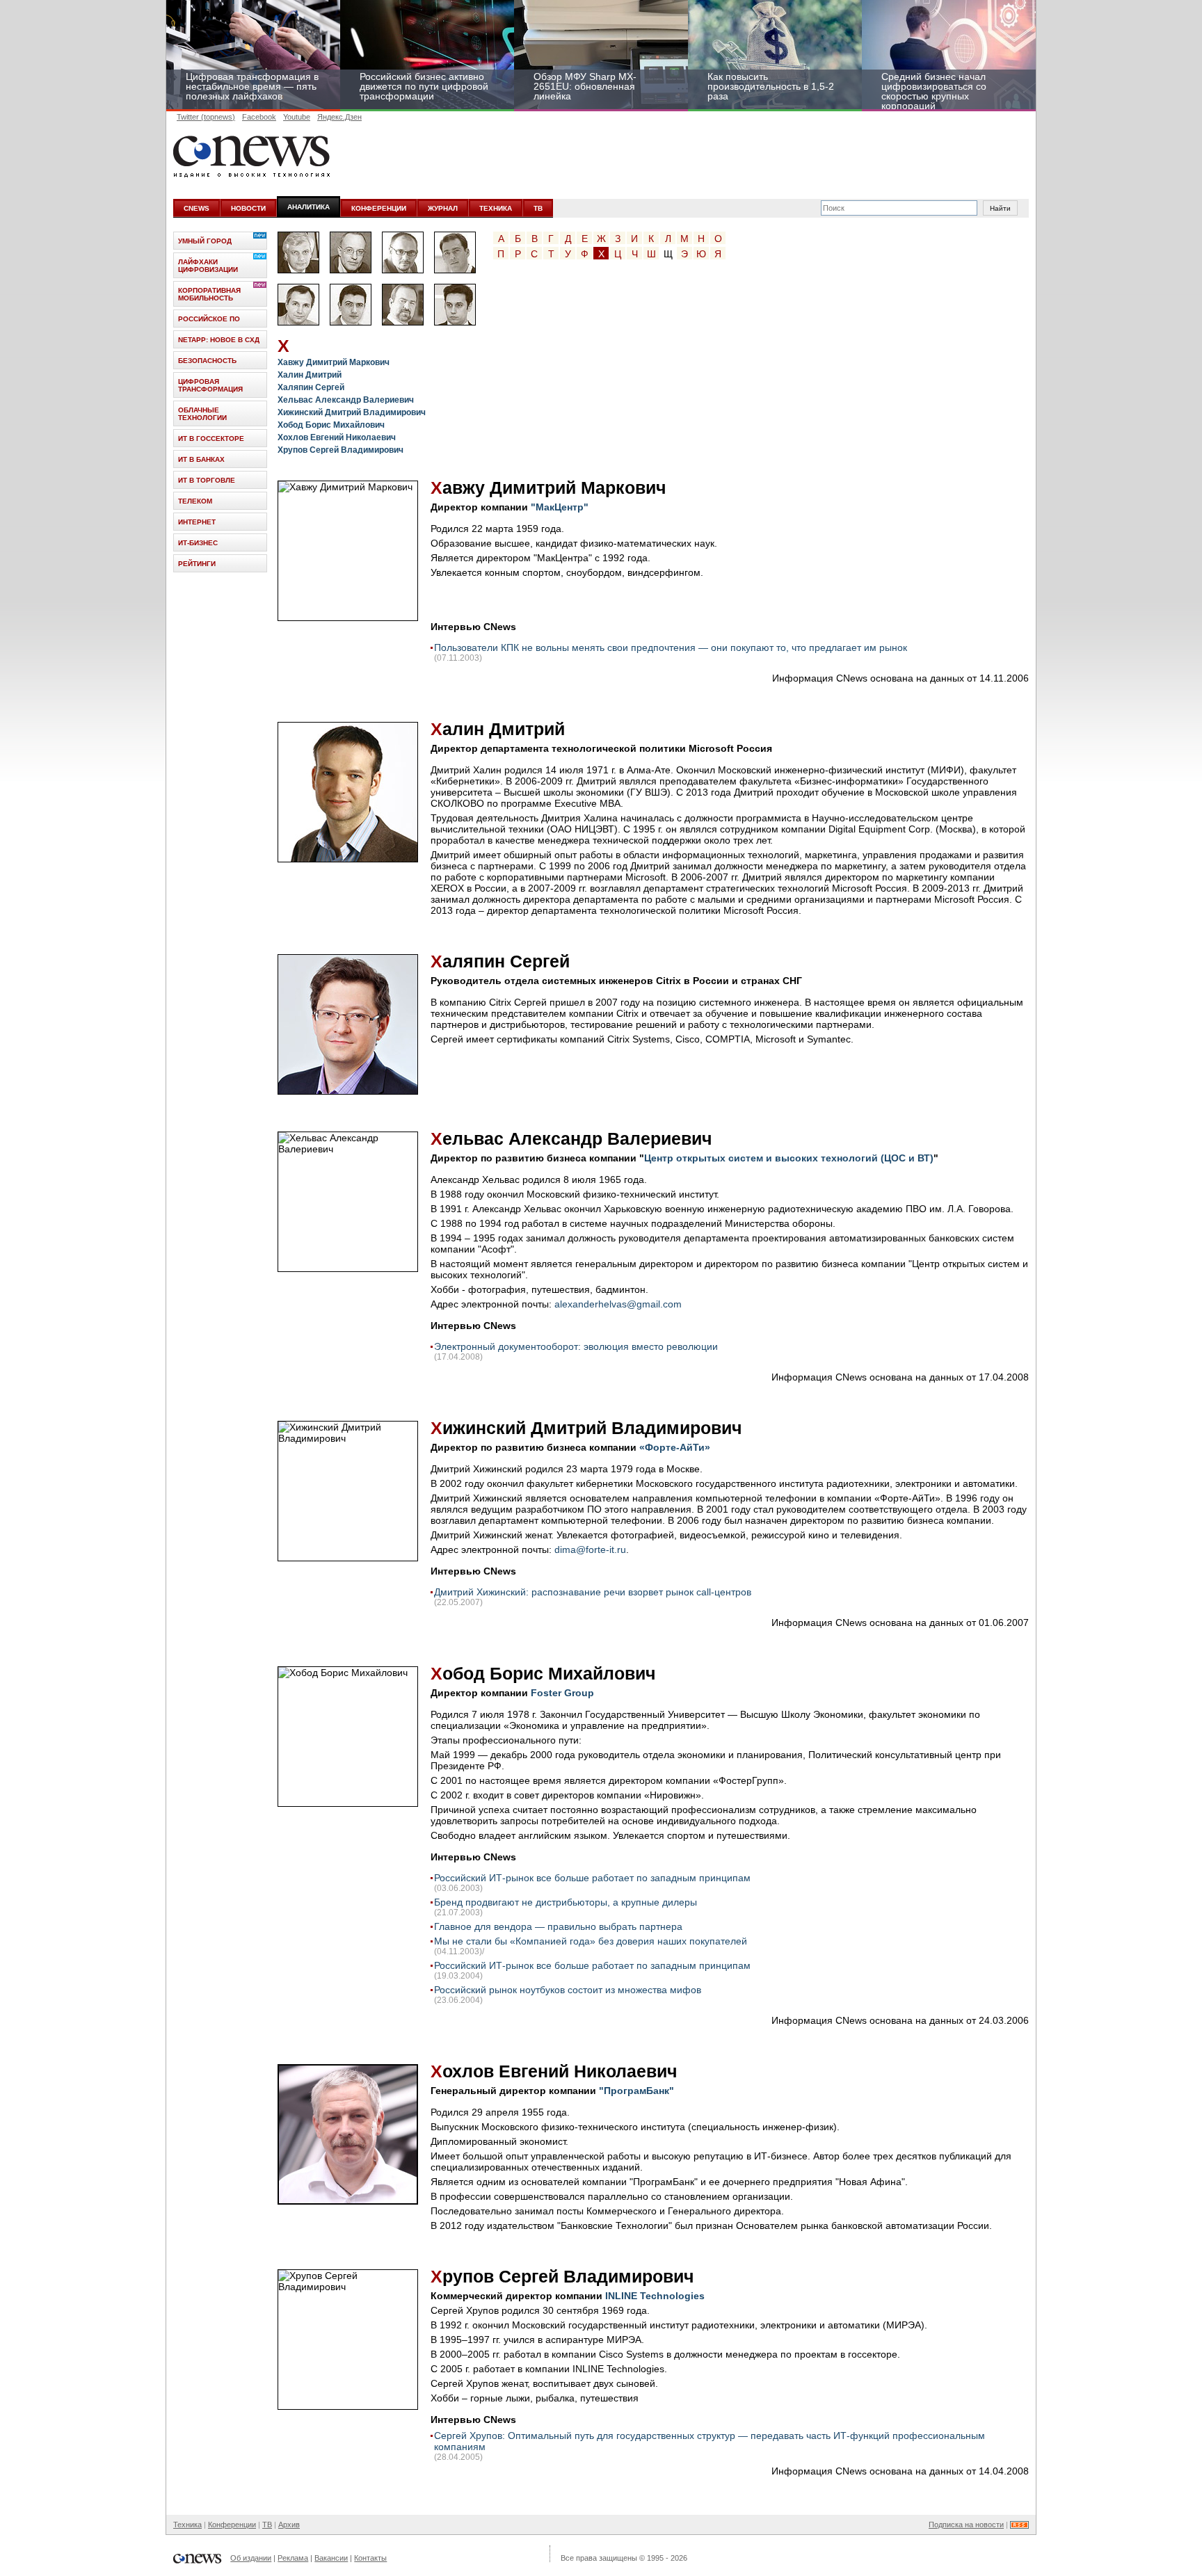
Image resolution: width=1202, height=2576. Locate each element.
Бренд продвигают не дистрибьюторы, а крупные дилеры (566, 1902)
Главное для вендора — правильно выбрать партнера (558, 1926)
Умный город (205, 241)
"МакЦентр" (560, 507)
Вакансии (331, 2558)
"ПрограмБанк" (636, 2091)
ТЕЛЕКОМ (195, 501)
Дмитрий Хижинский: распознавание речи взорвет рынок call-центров (593, 1592)
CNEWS (197, 208)
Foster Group (562, 1693)
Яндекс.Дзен (339, 117)
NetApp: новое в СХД (219, 340)
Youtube (297, 117)
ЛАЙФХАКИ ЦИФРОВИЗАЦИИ (208, 266)
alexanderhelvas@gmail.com (618, 1304)
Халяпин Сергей (311, 387)
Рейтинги (197, 564)
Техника (187, 2525)
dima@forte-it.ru (590, 1549)
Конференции (232, 2525)
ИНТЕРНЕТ (197, 522)
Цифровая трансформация (210, 385)
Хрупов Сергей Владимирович (340, 450)
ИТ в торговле (207, 480)
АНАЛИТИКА (308, 207)
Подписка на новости (966, 2525)
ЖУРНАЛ (443, 208)
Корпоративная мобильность (209, 294)
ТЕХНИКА (496, 208)
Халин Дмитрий (310, 375)
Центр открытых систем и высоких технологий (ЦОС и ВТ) (789, 1158)
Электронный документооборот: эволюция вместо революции (576, 1346)
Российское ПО (209, 319)
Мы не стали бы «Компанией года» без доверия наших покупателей (591, 1941)
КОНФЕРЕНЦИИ (379, 208)
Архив (289, 2525)
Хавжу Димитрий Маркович (334, 362)
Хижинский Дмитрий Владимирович (352, 412)
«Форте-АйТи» (675, 1447)
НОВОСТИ (248, 208)
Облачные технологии (202, 414)
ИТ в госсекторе (211, 438)
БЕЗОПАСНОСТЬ (207, 361)
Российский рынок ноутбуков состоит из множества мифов (568, 1990)
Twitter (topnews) (206, 117)
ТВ (538, 208)
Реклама (293, 2558)
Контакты (370, 2558)
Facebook (259, 117)
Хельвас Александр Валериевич (346, 400)
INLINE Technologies (655, 2296)
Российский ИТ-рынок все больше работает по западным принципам (592, 1878)
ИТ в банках (201, 459)
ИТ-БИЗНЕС (198, 543)
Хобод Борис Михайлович (331, 425)
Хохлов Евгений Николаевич (337, 437)
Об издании (251, 2558)
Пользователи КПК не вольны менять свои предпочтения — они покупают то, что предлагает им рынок (671, 647)
